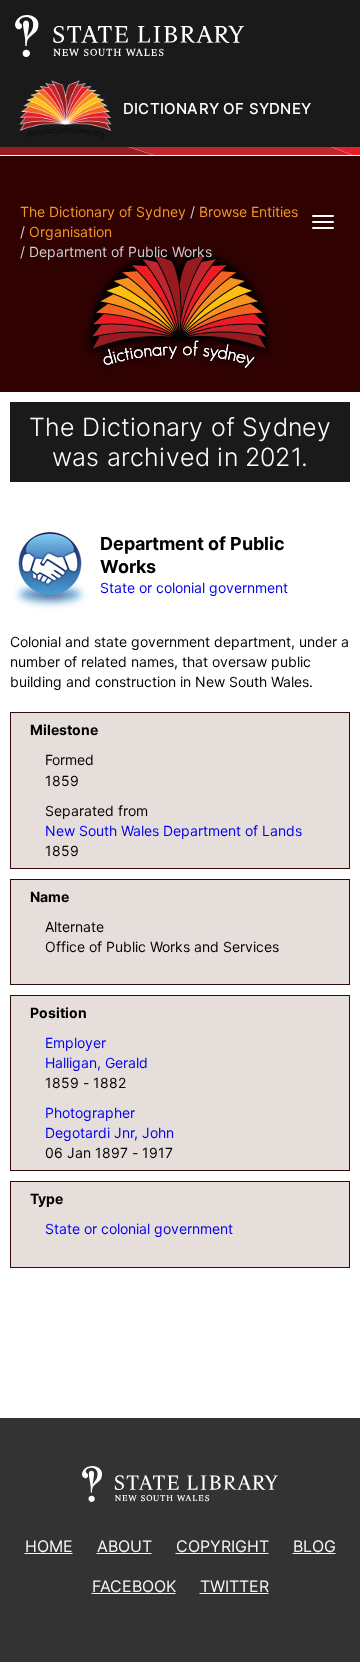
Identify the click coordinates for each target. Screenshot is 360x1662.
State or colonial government (194, 587)
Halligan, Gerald (96, 1062)
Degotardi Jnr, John (109, 1132)
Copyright (222, 1546)
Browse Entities (248, 211)
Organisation (70, 231)
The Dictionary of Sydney (103, 211)
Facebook (134, 1586)
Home (49, 1546)
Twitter (234, 1586)
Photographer (90, 1112)
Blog (314, 1546)
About (124, 1546)
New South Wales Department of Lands (173, 830)
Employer (75, 1042)
